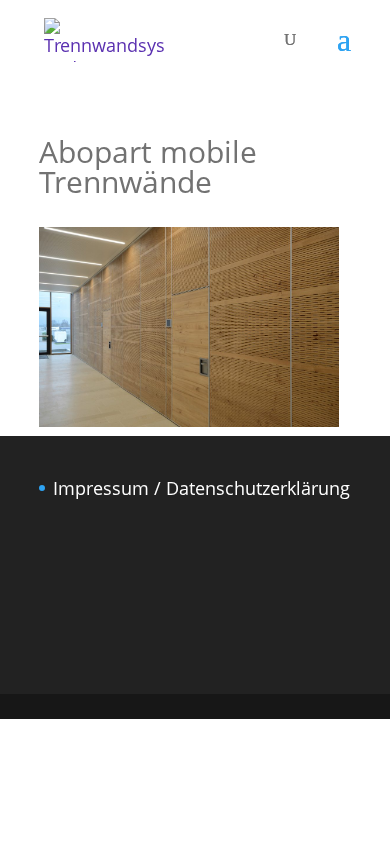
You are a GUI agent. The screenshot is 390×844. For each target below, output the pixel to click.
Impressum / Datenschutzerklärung (201, 488)
